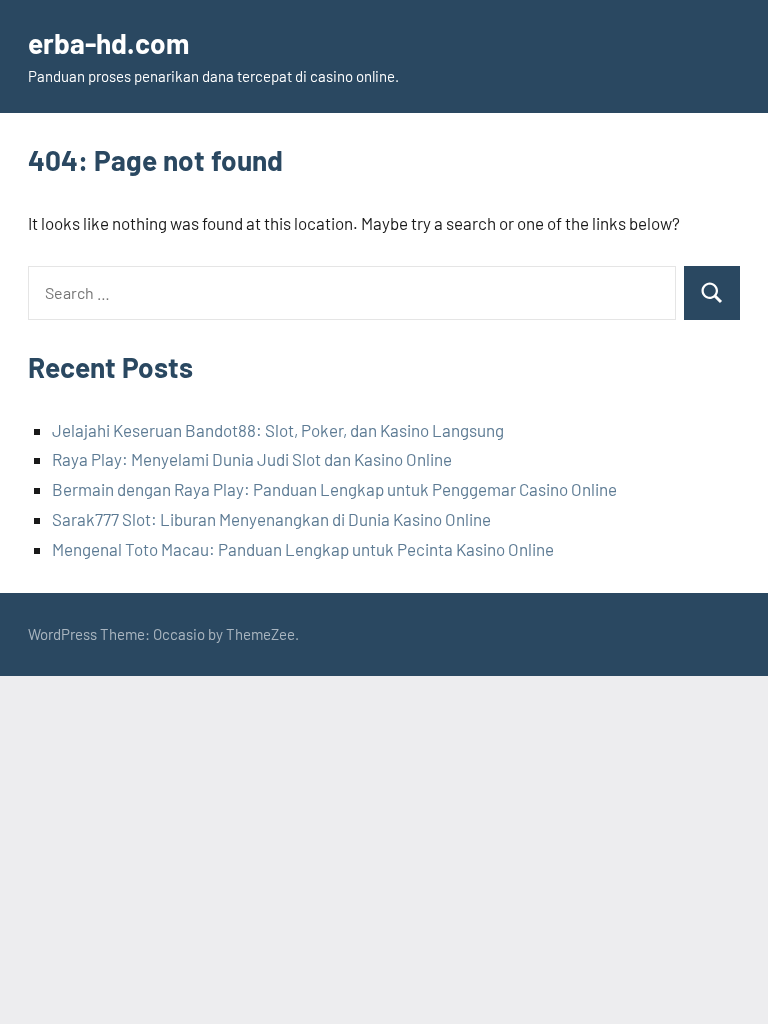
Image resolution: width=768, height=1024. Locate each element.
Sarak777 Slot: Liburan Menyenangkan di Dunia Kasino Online (271, 519)
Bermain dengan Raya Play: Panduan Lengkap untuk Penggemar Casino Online (334, 489)
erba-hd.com (108, 43)
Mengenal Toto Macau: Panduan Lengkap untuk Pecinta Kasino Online (303, 549)
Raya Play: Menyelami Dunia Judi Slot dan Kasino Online (252, 459)
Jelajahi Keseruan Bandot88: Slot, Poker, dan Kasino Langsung (278, 430)
